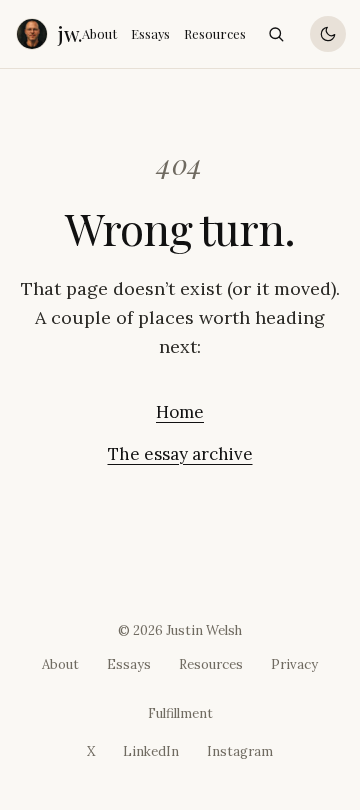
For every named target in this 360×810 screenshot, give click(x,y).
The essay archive (180, 454)
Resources (214, 33)
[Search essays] (276, 34)
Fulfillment (180, 713)
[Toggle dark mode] (328, 34)
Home (180, 412)
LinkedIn (151, 751)
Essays (151, 33)
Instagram (240, 751)
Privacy (294, 664)
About (99, 33)
